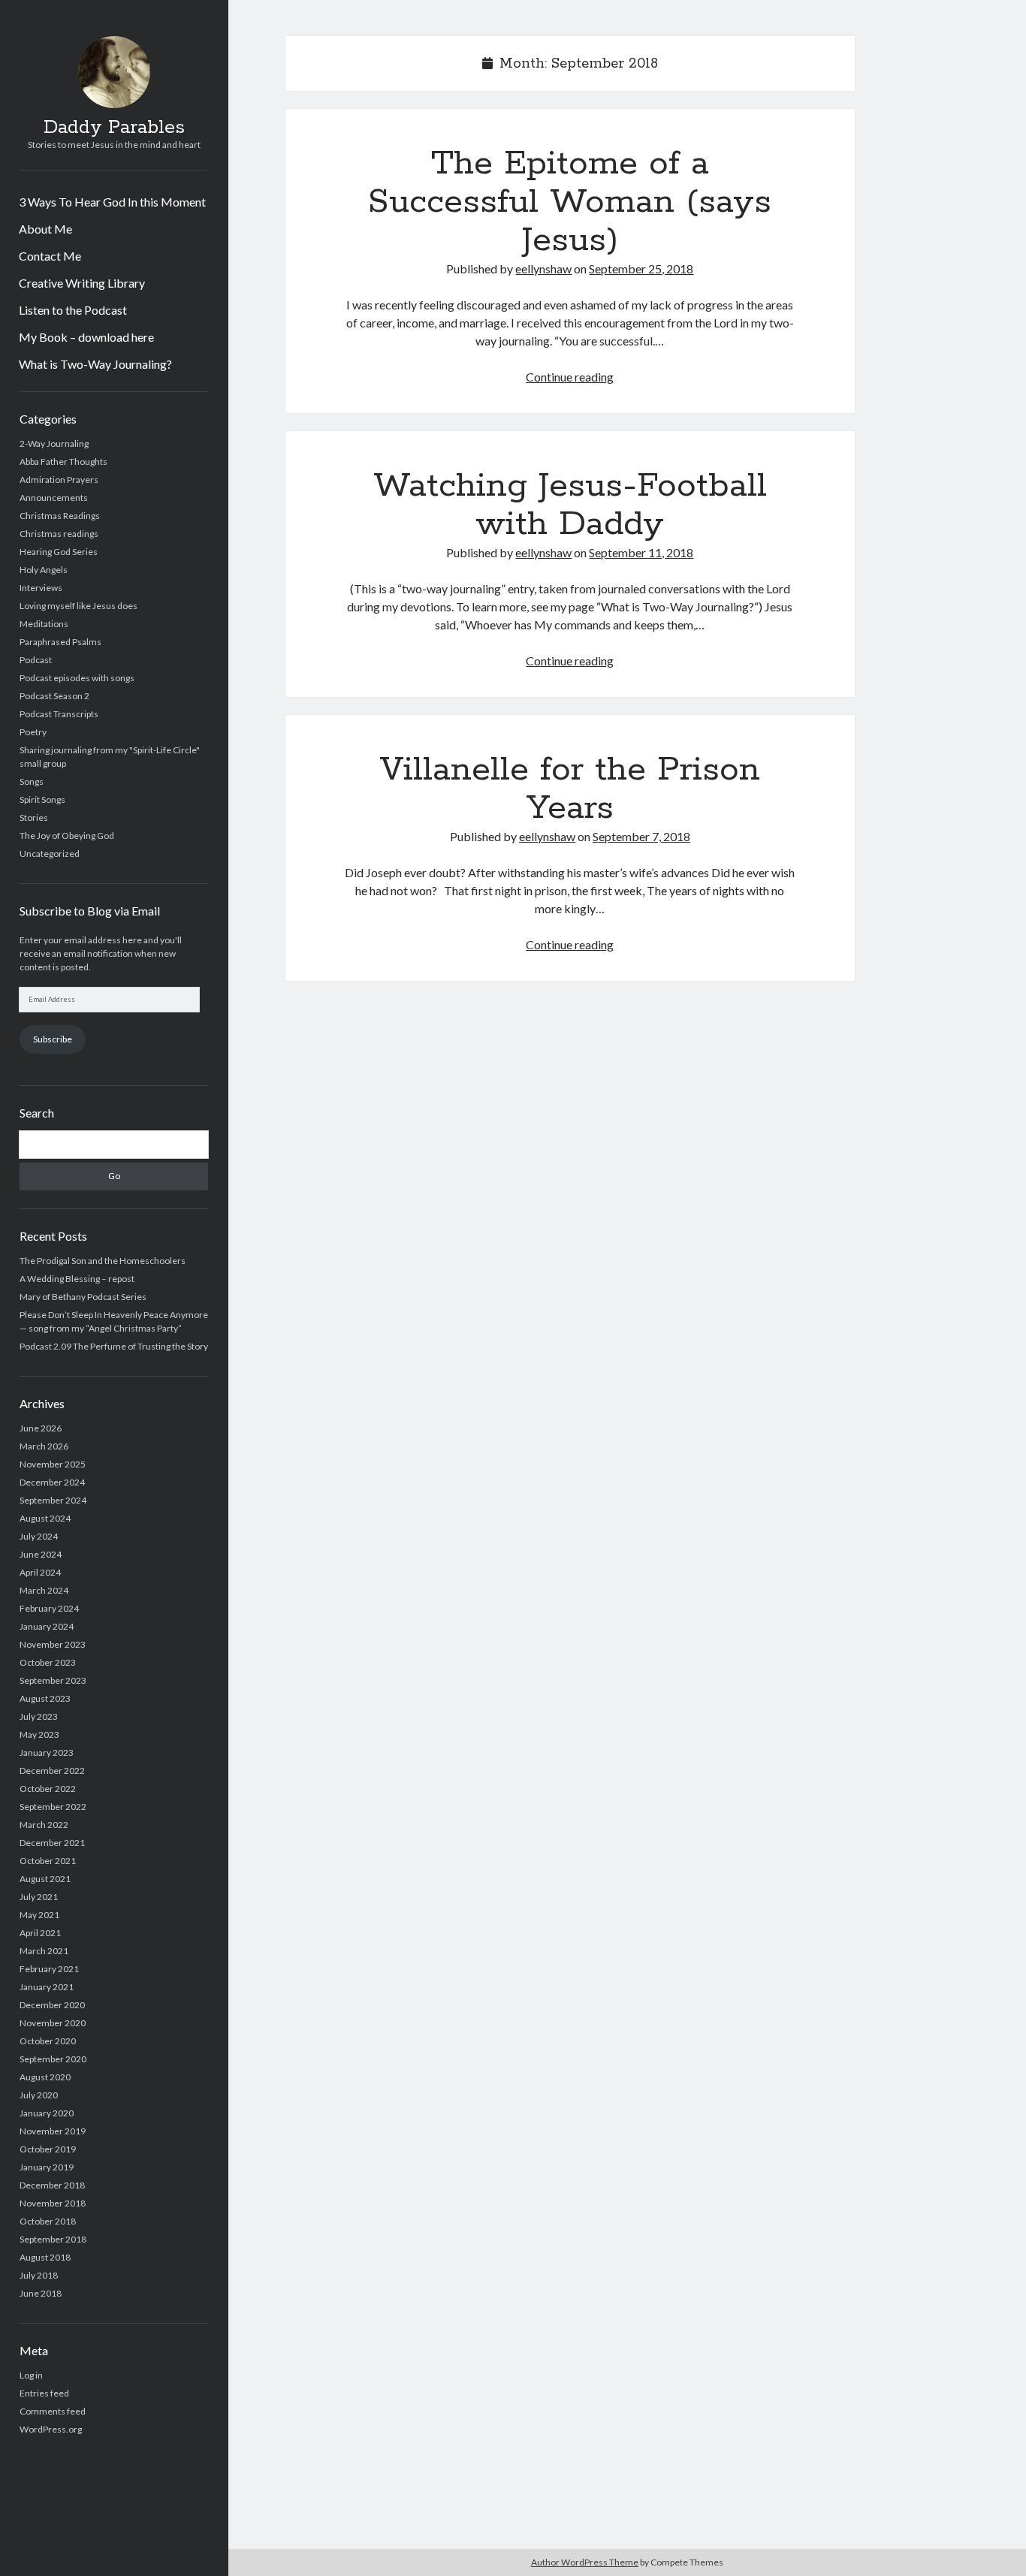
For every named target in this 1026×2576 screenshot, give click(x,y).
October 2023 (48, 1662)
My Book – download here (86, 337)
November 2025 (53, 1464)
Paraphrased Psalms (60, 642)
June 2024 (41, 1554)
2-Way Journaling (54, 443)
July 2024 (39, 1536)
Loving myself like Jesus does (78, 606)
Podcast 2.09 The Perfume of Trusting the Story (114, 1346)
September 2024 (53, 1500)
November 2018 (53, 2203)
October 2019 (48, 2149)
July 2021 (39, 1897)
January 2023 (47, 1753)
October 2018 (48, 2221)
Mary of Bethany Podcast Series (83, 1297)
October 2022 (48, 1789)
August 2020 (45, 2077)
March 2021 (44, 1951)
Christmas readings (59, 534)
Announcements (54, 498)
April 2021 (40, 1933)
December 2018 (52, 2185)
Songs (32, 781)
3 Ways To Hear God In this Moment (112, 202)
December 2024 (52, 1482)
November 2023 (53, 1644)
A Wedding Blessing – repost (77, 1279)
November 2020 (53, 2023)
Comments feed (53, 2411)
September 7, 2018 (641, 836)
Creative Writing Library (82, 283)
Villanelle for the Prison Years (570, 789)
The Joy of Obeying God (67, 836)
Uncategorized (50, 854)
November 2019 (53, 2131)
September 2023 (53, 1680)
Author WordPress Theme (585, 2562)
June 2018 (41, 2293)
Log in (31, 2375)
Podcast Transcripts (59, 714)
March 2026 (44, 1446)
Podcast (36, 660)
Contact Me (50, 256)
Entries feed (44, 2393)
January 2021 (47, 1987)
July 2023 (39, 1716)
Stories (34, 817)
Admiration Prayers (59, 480)
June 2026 (41, 1428)
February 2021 (49, 1969)
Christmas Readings (60, 516)
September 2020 (53, 2059)
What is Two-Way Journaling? (95, 364)
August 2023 (45, 1698)
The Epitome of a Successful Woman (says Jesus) (570, 202)
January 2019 (47, 2167)
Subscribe (53, 1039)
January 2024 (47, 1626)
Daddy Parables (114, 128)
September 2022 (53, 1807)
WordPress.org (51, 2429)
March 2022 (44, 1825)
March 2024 (44, 1590)
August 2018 (45, 2257)
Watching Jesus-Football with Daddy (570, 505)
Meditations (44, 624)
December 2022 (52, 1771)
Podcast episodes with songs (77, 678)
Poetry (33, 732)
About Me (45, 229)
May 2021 (39, 1915)
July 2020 (39, 2095)
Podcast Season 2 (54, 696)
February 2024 (49, 1608)
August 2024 (45, 1518)
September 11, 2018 (641, 552)
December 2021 (52, 1843)
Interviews (41, 588)
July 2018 (39, 2275)
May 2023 (39, 1734)
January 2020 (47, 2113)
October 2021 (48, 1861)
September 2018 (53, 2239)
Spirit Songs (42, 799)
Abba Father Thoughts (63, 462)
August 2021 (45, 1879)
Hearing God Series (59, 552)
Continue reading (570, 377)
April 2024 (40, 1572)
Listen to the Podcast (73, 310)
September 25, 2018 (641, 268)
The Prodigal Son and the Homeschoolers (103, 1261)
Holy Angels (44, 570)
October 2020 (48, 2041)
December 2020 (52, 2005)
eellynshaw (543, 268)
